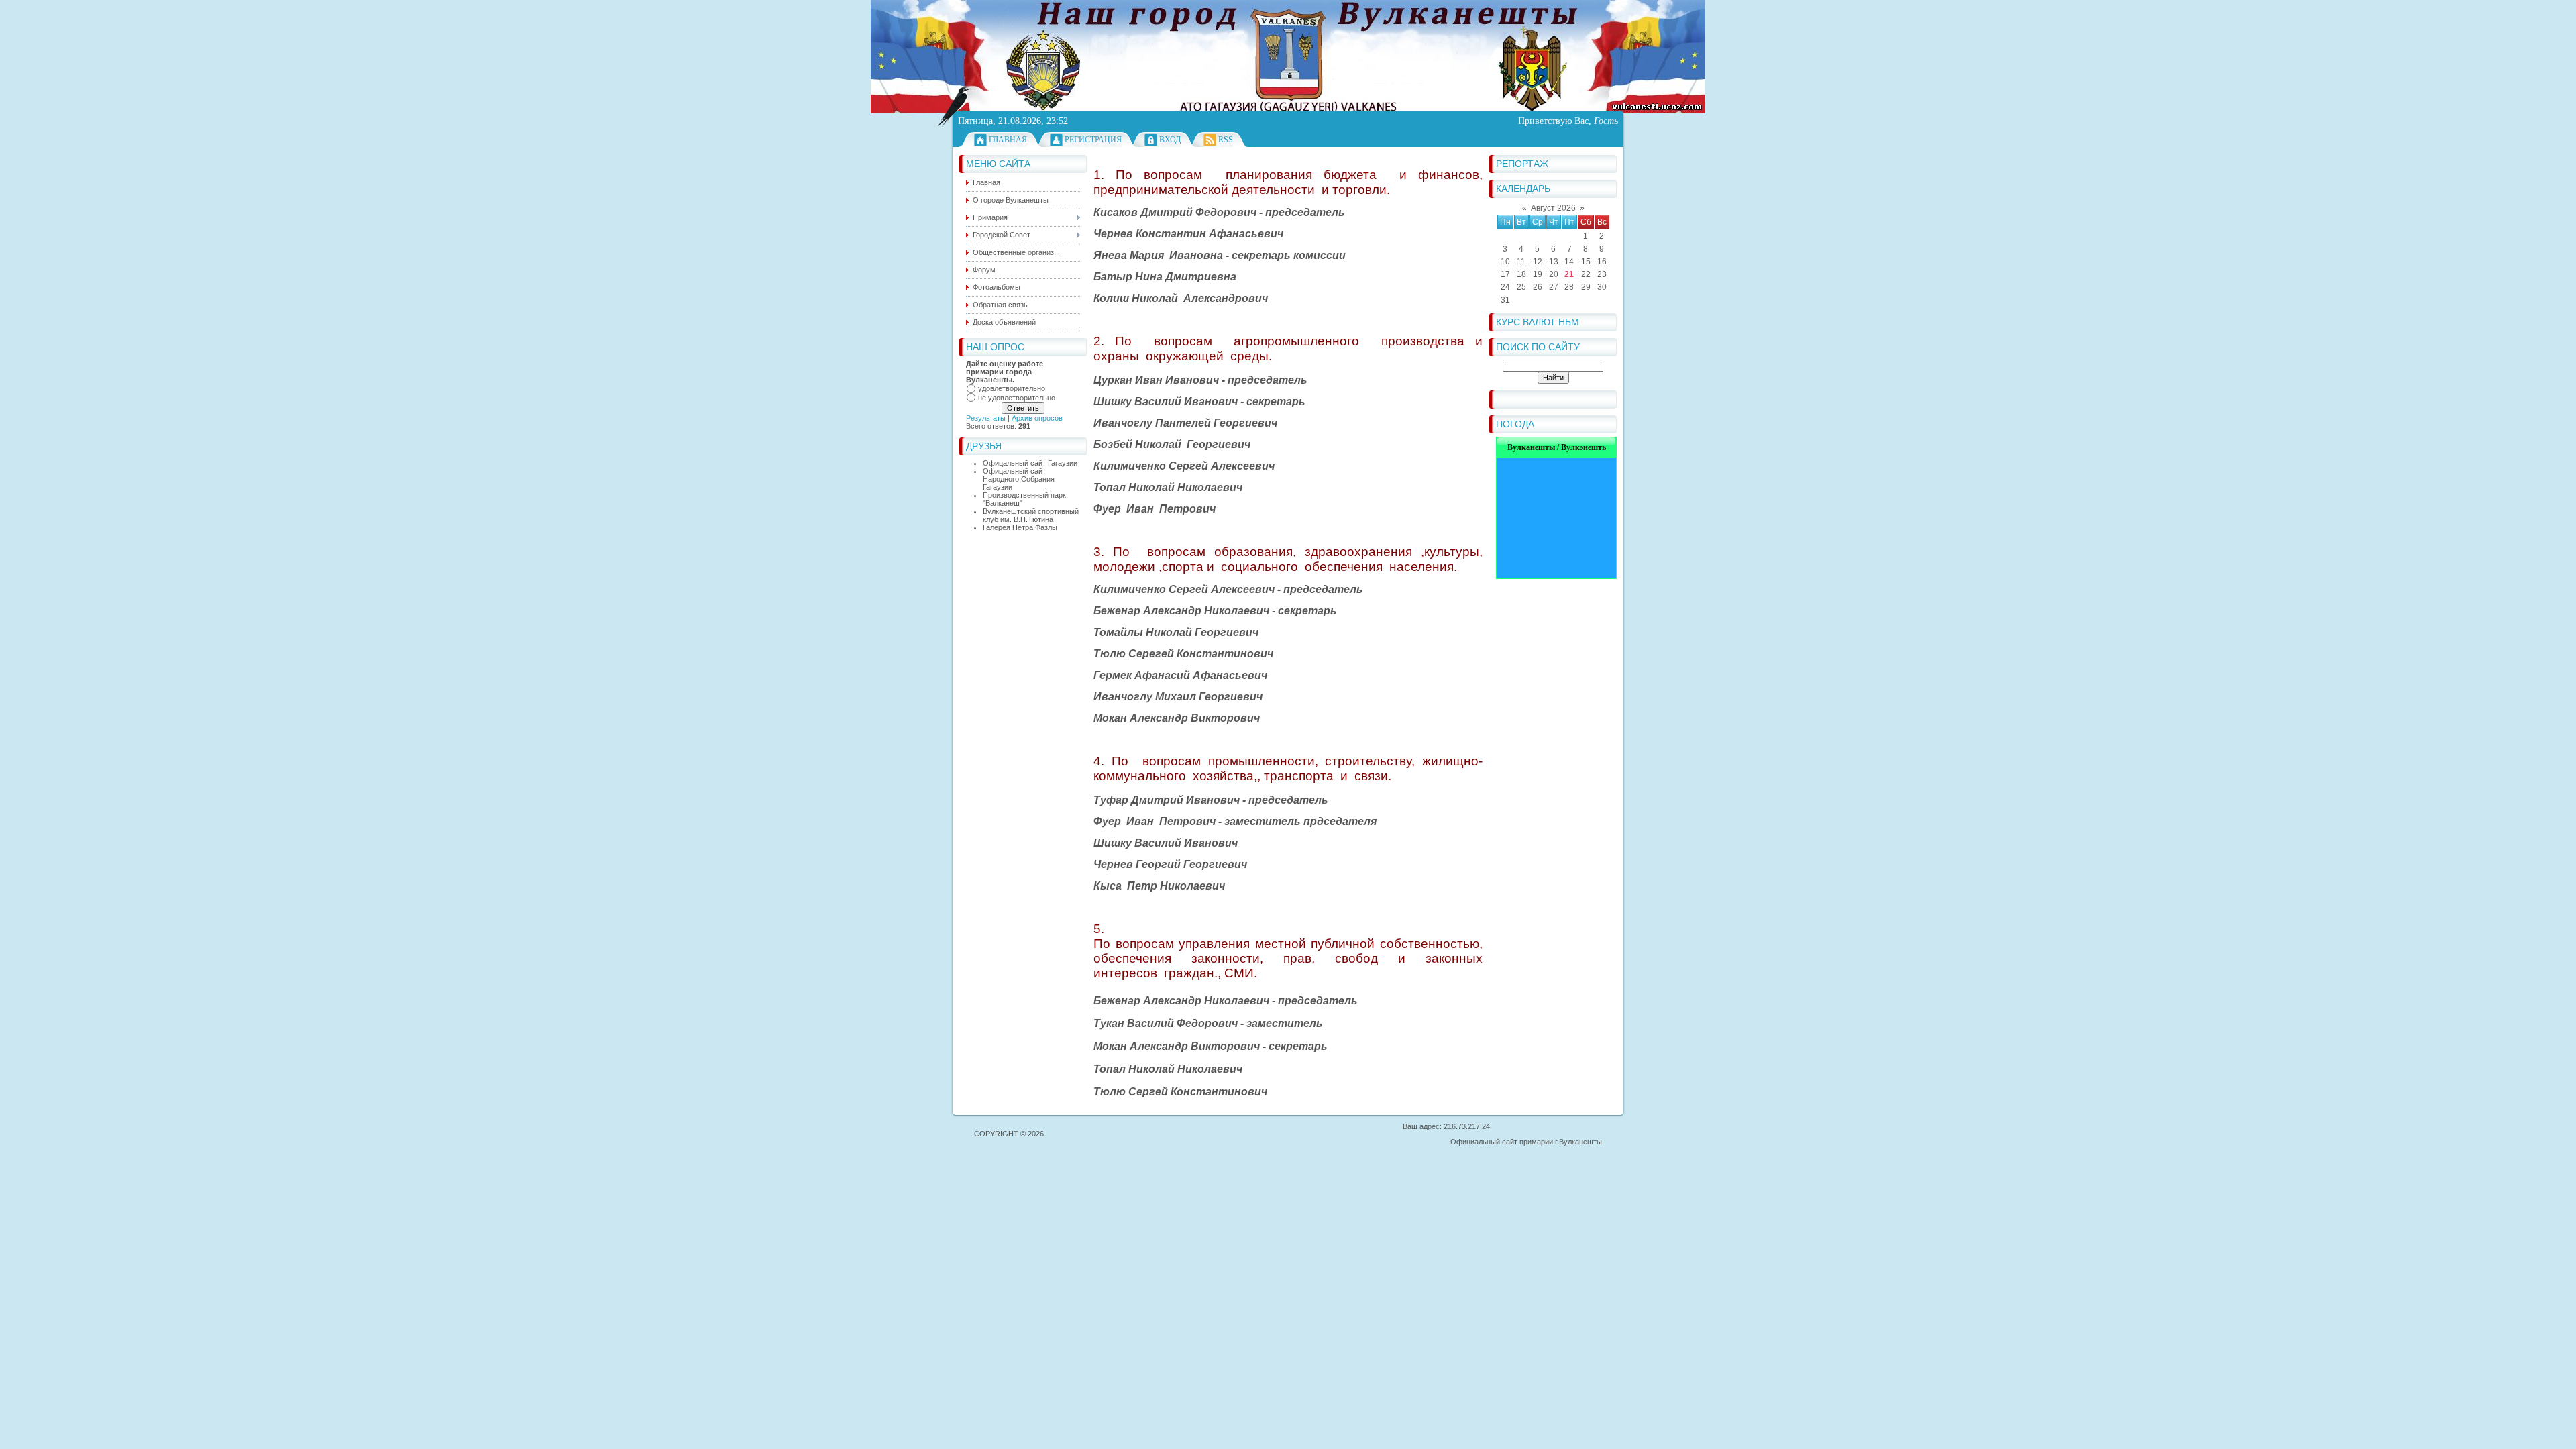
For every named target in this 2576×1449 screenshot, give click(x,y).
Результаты (986, 418)
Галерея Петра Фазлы (1020, 527)
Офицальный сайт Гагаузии (1030, 463)
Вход (1170, 140)
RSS (1226, 140)
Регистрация (1093, 140)
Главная (1008, 140)
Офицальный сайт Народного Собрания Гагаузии (1019, 479)
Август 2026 (1553, 208)
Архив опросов (1037, 418)
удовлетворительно (1012, 388)
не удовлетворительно (1017, 398)
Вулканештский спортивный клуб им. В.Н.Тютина (1031, 515)
